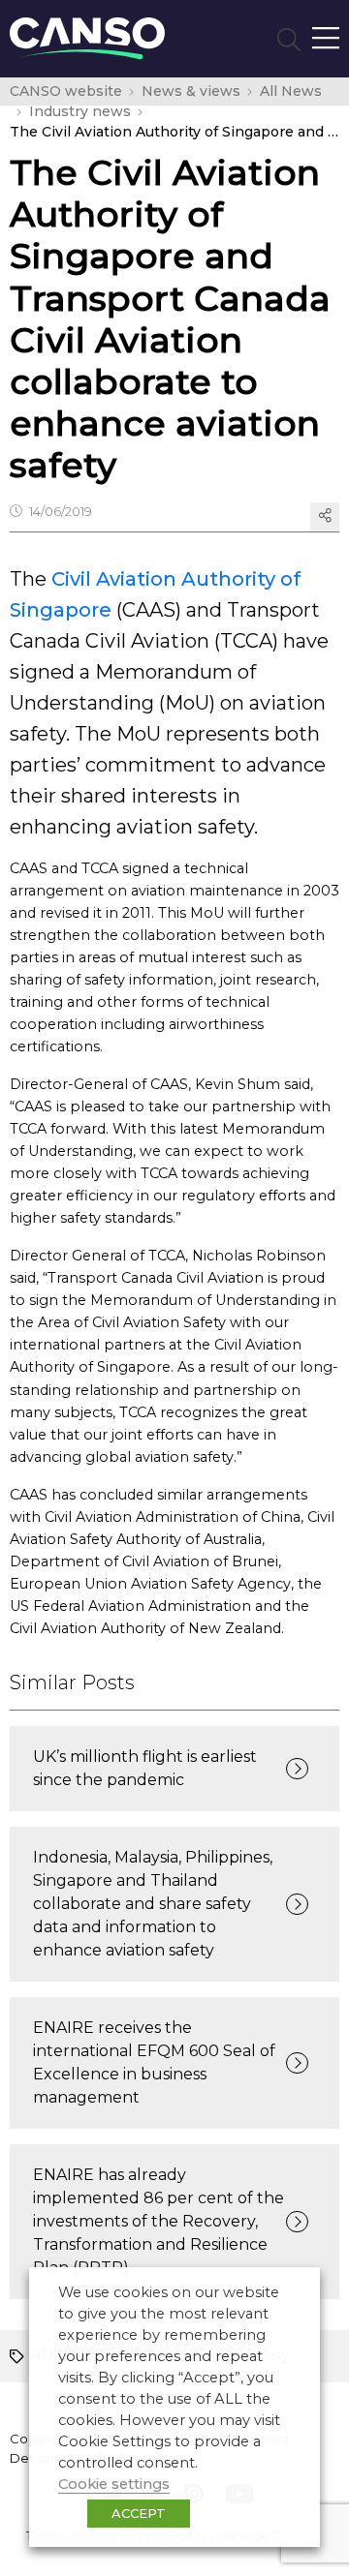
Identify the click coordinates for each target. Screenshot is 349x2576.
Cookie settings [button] (114, 2484)
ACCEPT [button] (139, 2513)
